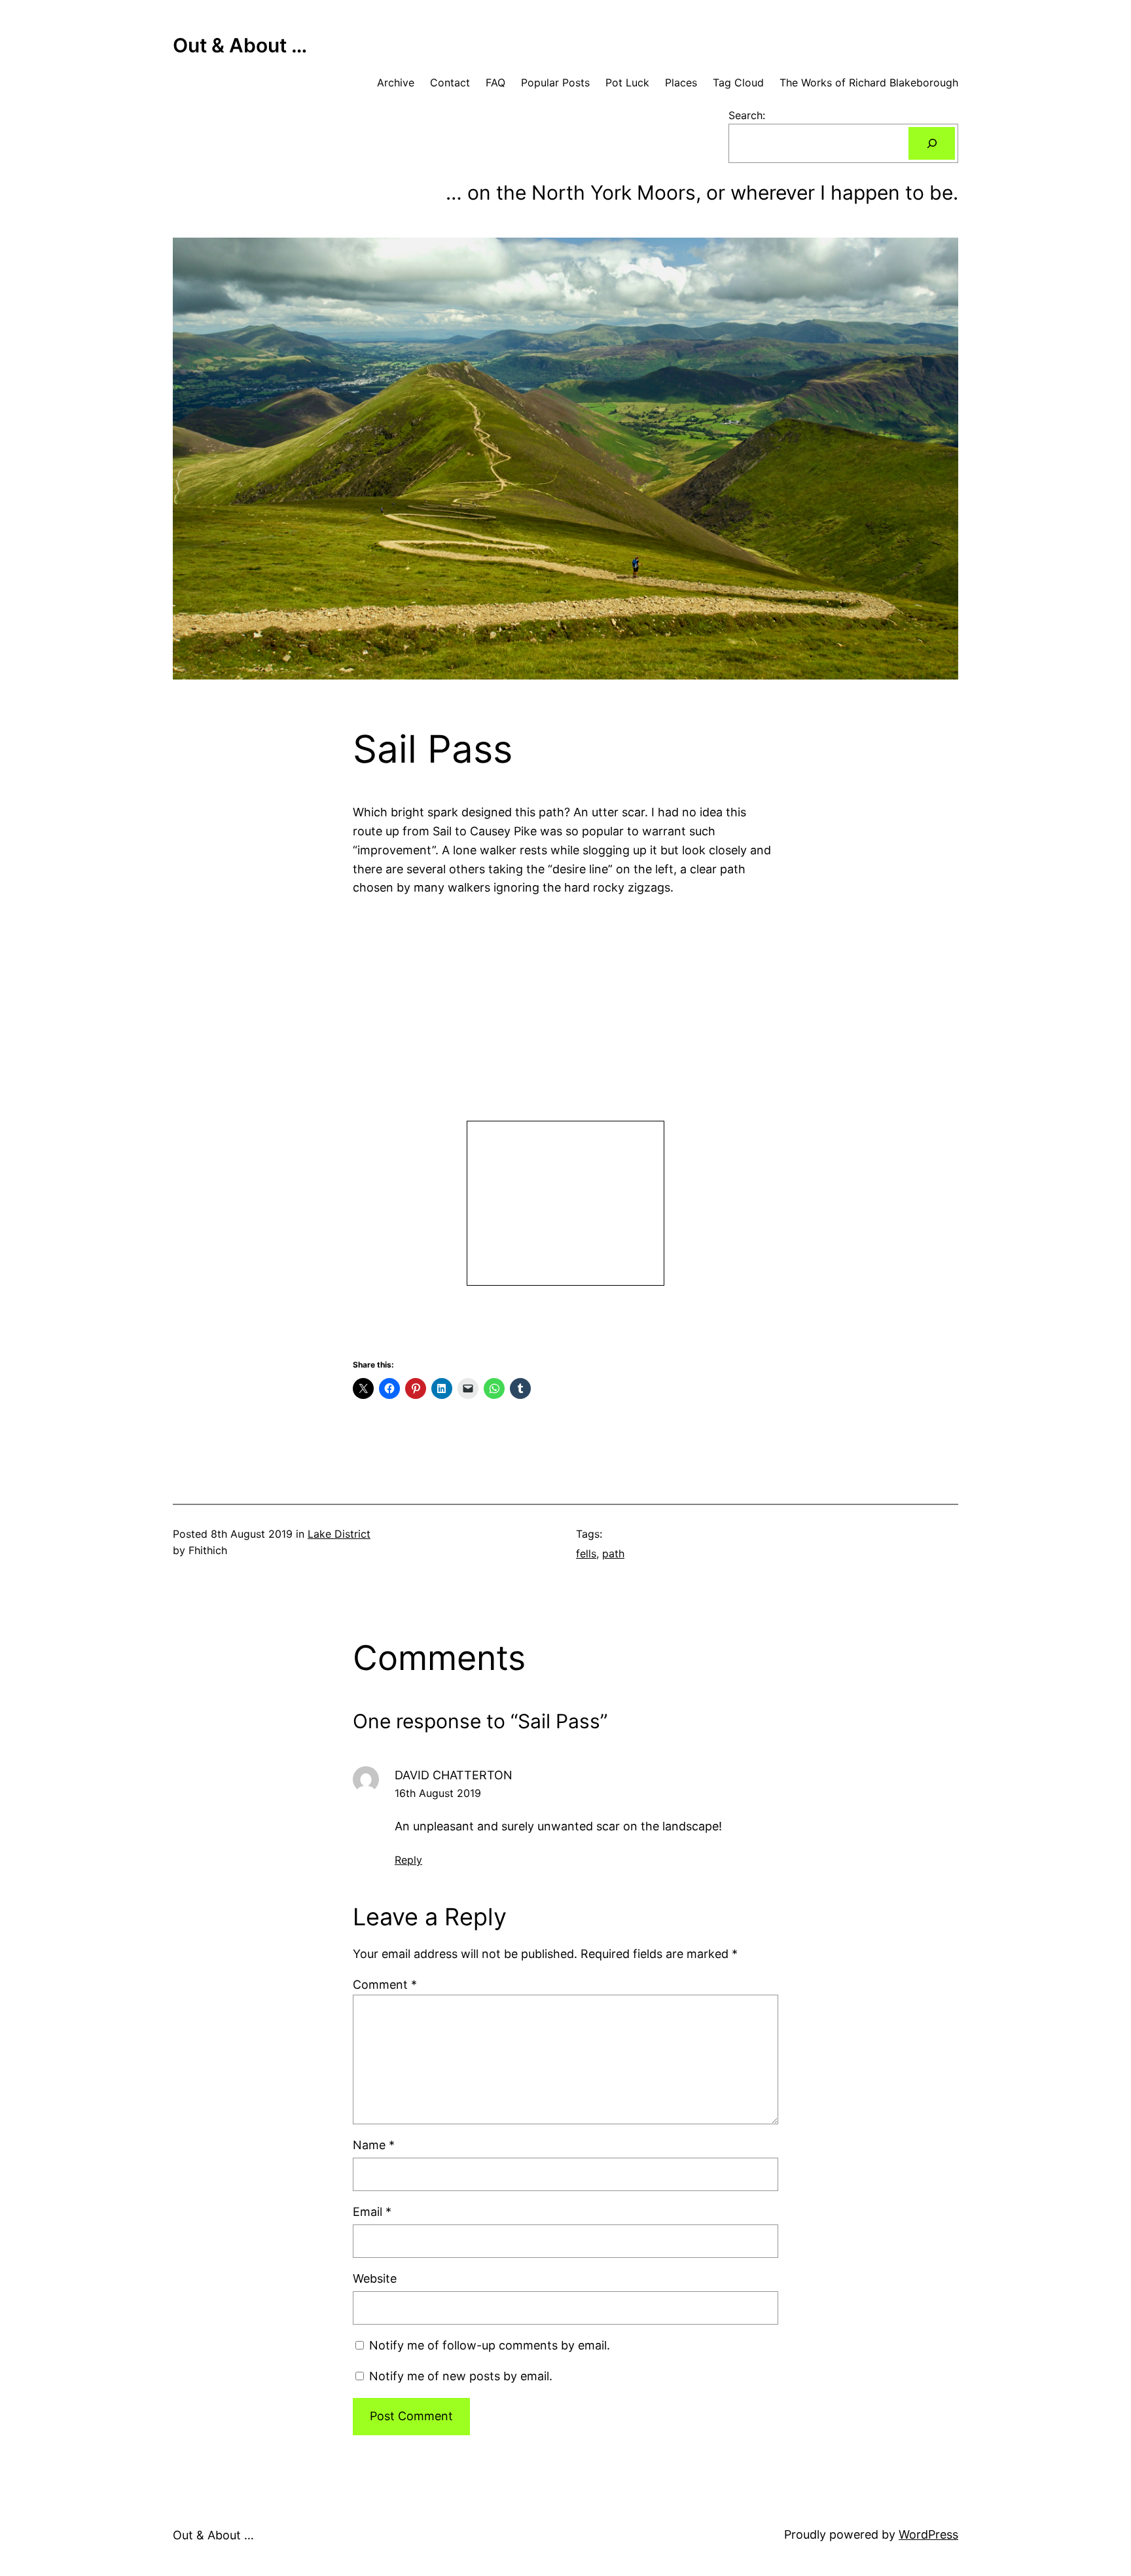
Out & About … (240, 45)
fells (586, 1553)
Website (375, 2278)
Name (374, 2145)
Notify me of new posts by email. (461, 2376)
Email (372, 2212)
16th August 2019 (438, 1793)
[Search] (932, 143)
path (613, 1553)
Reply (408, 1860)
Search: (747, 115)
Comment (385, 1985)
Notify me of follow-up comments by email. (490, 2345)
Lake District (339, 1534)
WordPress (928, 2534)
